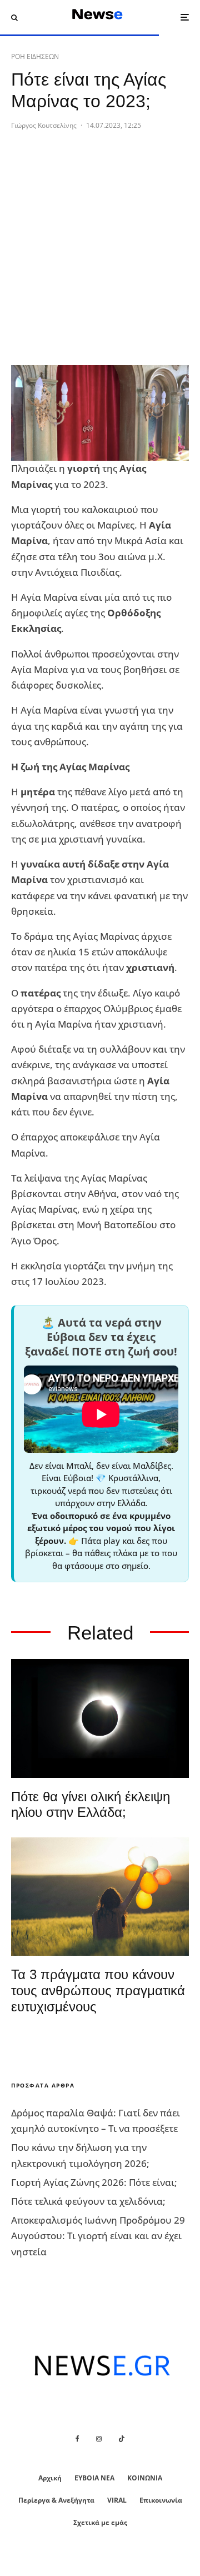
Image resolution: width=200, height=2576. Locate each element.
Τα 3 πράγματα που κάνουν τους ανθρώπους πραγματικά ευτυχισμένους (98, 1990)
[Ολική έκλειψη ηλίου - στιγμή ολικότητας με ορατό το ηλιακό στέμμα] (100, 1718)
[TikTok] (122, 2439)
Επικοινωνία (161, 2500)
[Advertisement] (100, 256)
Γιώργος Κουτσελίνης (44, 125)
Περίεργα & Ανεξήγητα (56, 2500)
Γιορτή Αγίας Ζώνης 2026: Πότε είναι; (94, 2182)
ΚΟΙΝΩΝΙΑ (145, 2478)
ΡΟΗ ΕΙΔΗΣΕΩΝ (35, 56)
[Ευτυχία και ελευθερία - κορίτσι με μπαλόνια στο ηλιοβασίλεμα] (100, 1897)
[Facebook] (77, 2439)
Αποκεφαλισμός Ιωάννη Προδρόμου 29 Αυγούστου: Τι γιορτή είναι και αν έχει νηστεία (98, 2236)
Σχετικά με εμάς (100, 2522)
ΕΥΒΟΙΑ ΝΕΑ (94, 2478)
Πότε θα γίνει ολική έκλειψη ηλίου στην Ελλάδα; (91, 1805)
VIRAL (117, 2500)
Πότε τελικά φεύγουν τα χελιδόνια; (88, 2201)
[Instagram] (99, 2439)
